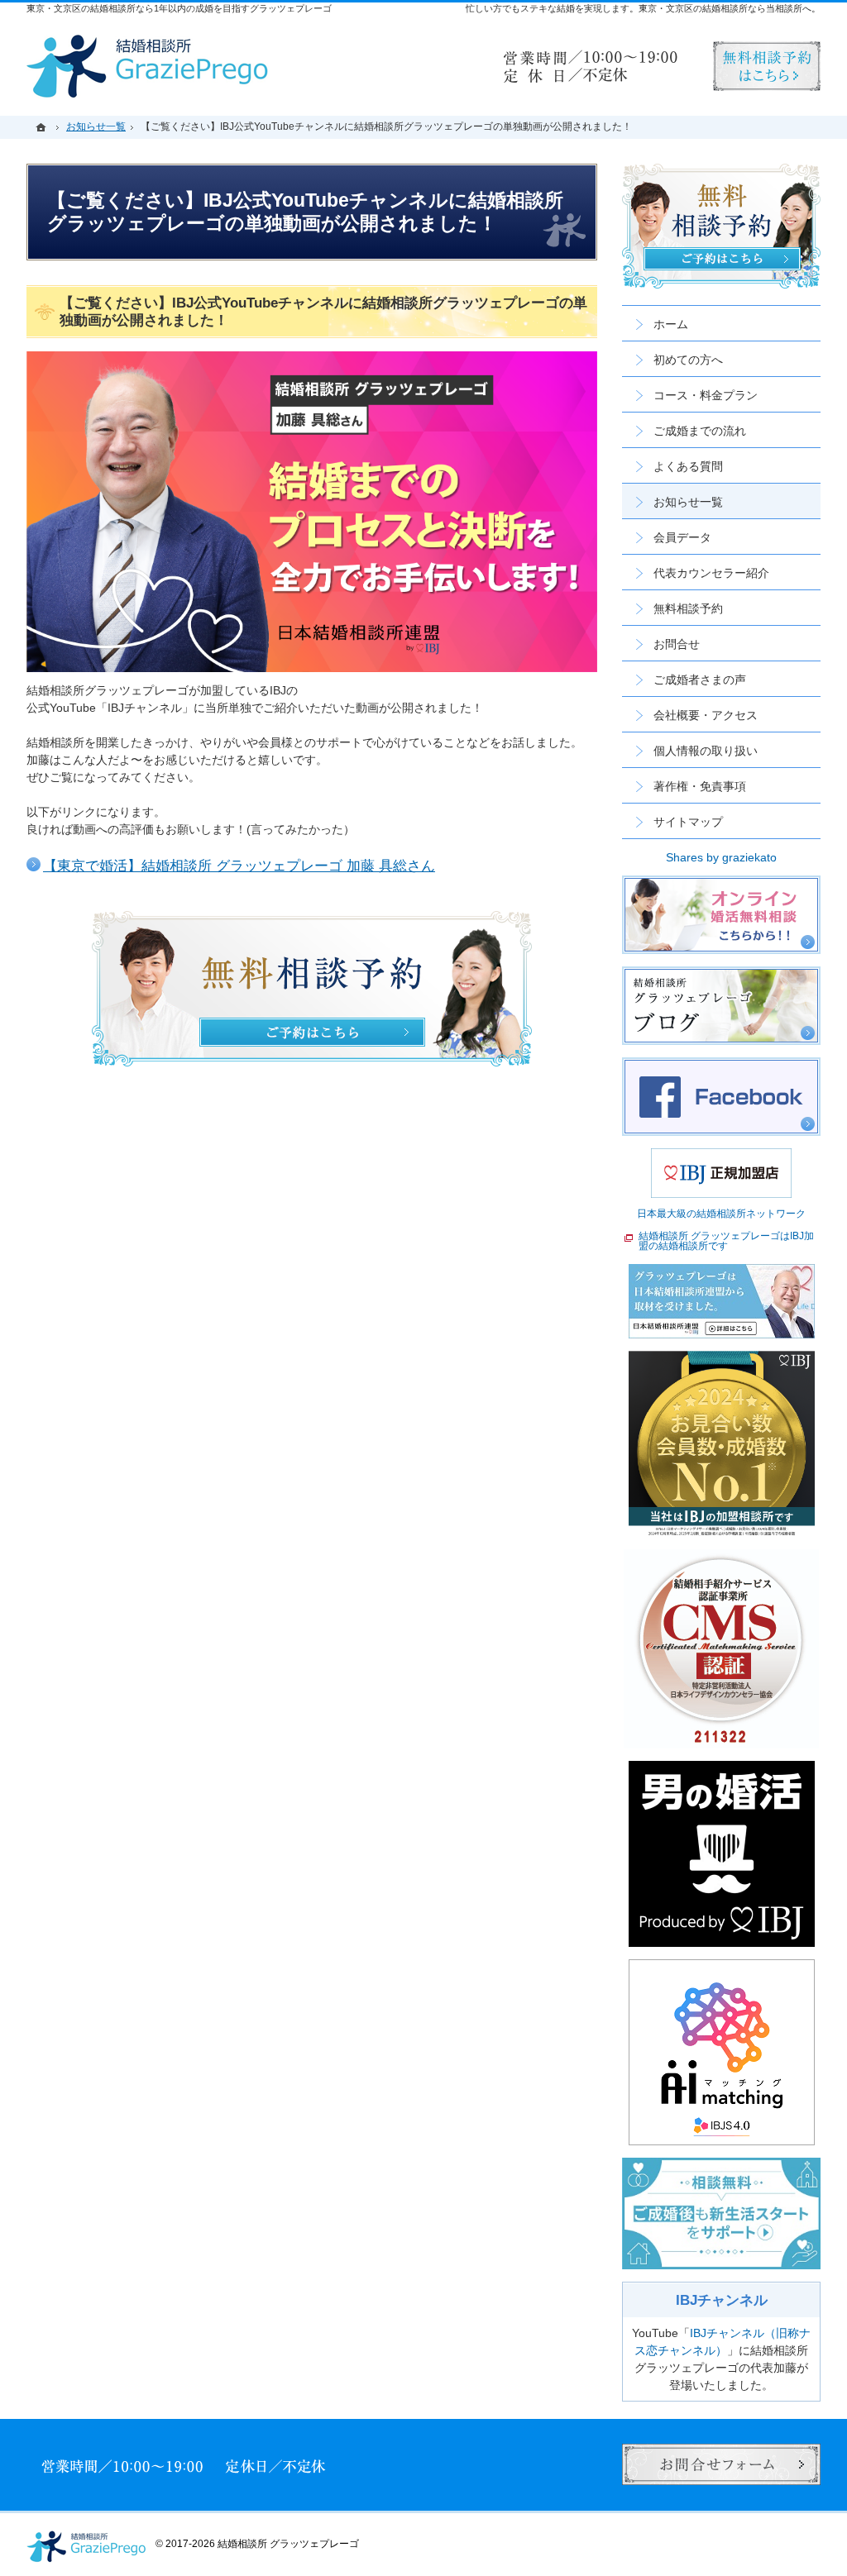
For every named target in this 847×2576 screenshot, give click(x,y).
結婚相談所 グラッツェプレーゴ (288, 2544)
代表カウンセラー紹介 (711, 573)
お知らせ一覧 (688, 502)
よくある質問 (688, 466)
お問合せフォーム (721, 2464)
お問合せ (677, 644)
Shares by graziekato (721, 857)
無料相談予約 (688, 608)
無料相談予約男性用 (767, 66)
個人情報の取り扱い (706, 751)
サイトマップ (688, 822)
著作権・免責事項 (700, 786)
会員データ (682, 537)
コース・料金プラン (706, 395)
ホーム (671, 324)
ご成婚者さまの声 (700, 680)
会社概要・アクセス (706, 715)
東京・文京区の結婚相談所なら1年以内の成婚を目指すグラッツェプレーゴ (179, 8)
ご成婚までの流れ (700, 431)
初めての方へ (688, 360)
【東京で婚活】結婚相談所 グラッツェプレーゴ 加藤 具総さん (239, 866)
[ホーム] (43, 127)
